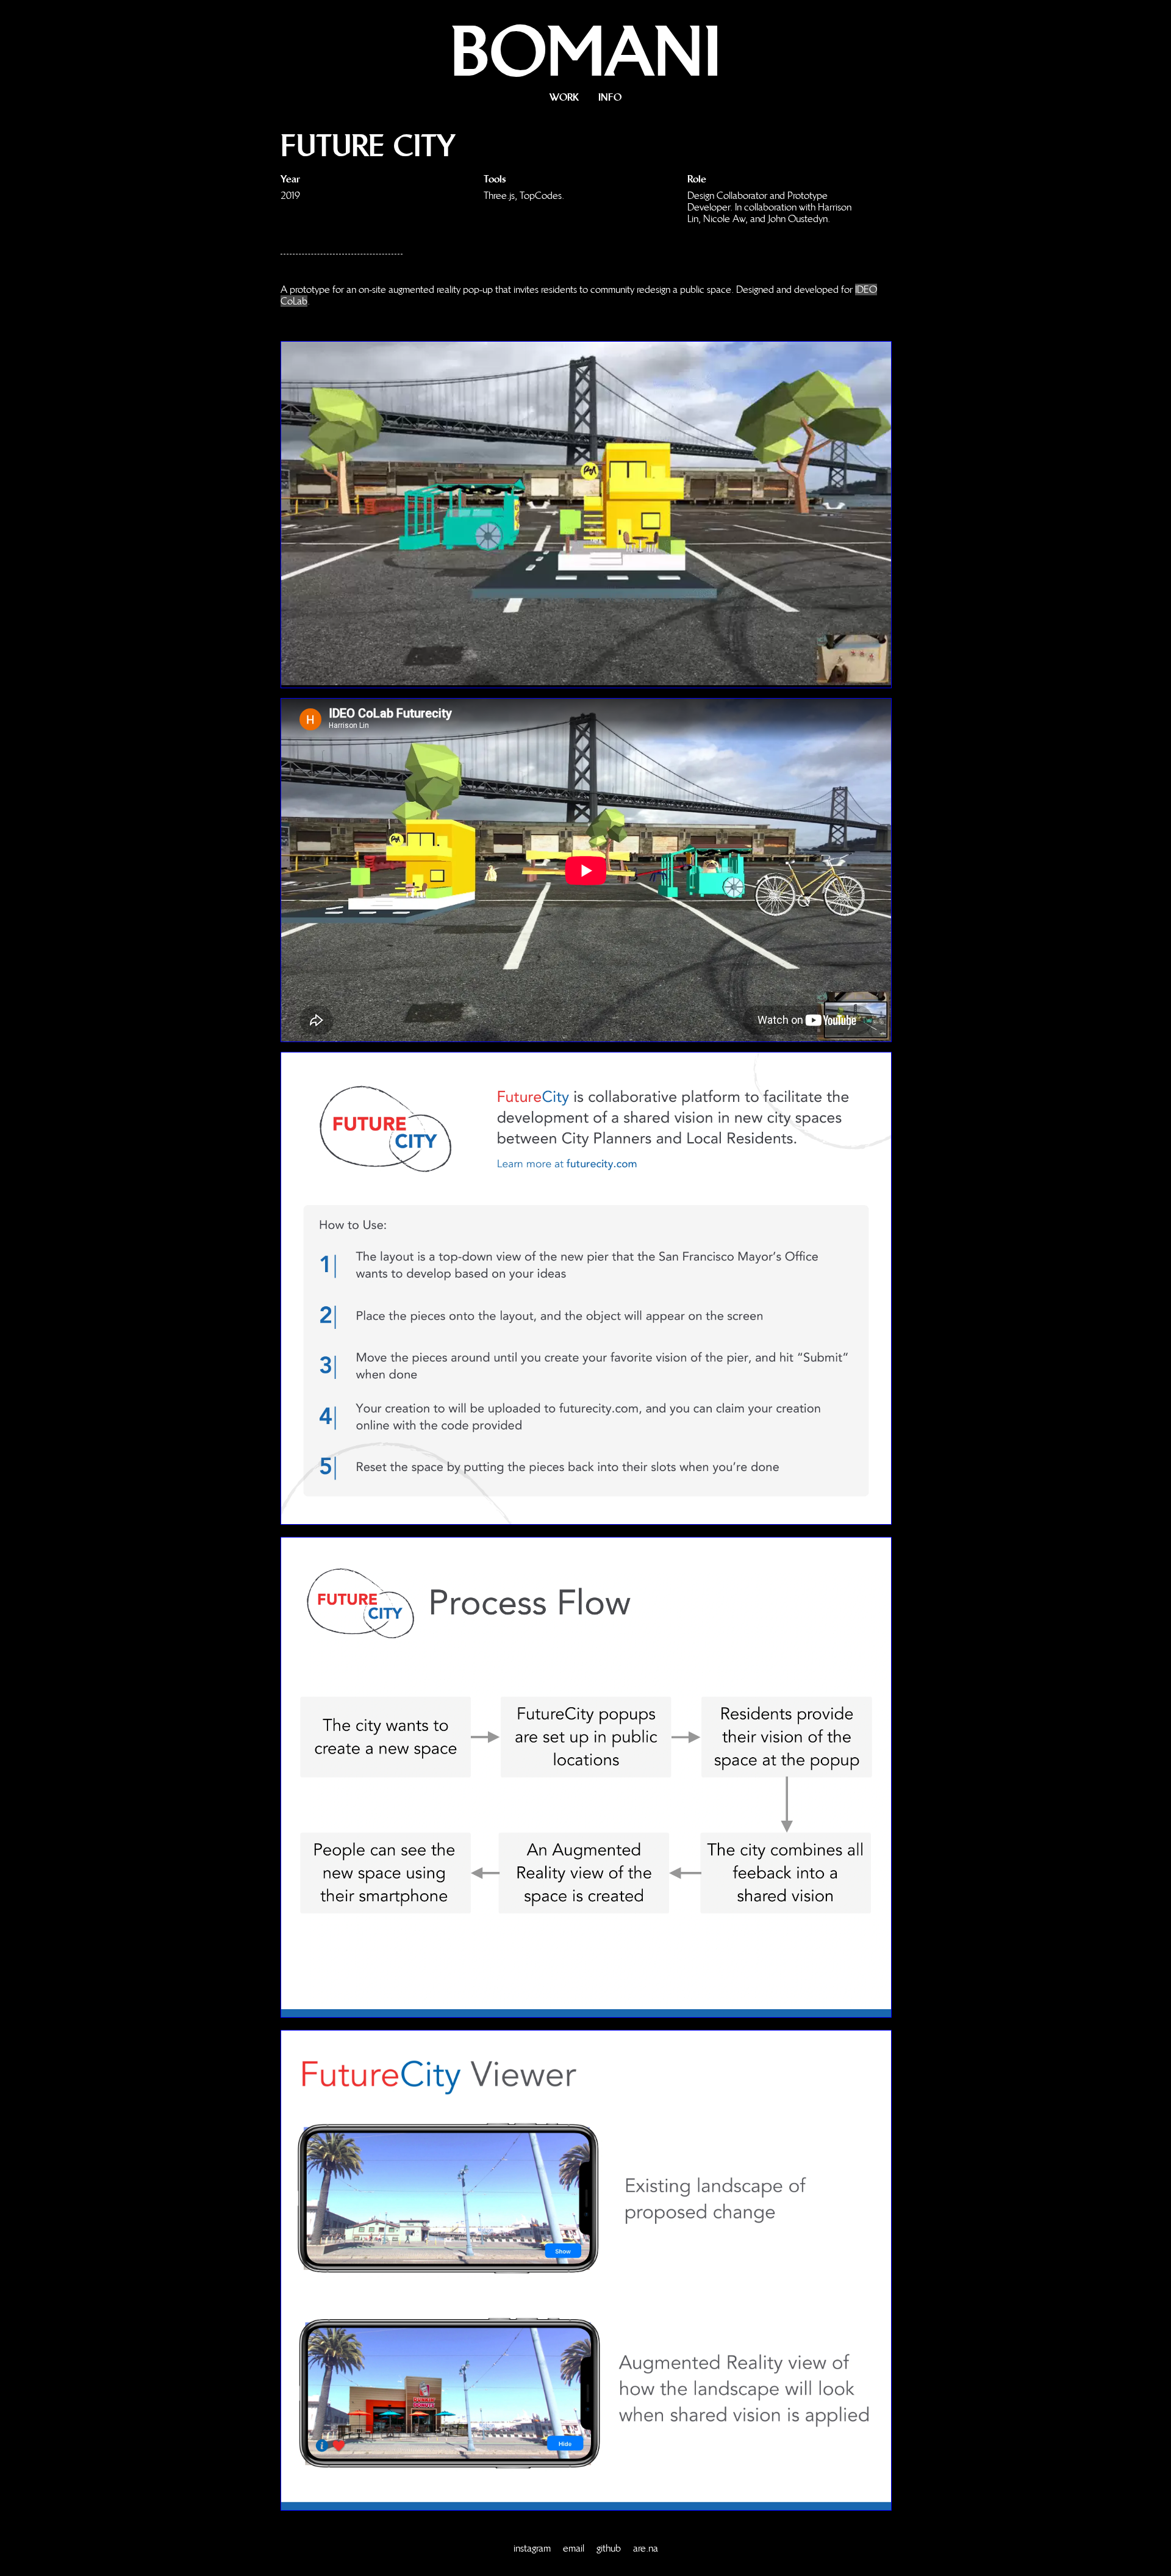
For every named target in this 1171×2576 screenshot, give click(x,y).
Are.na (646, 2548)
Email (574, 2548)
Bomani (586, 51)
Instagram (532, 2548)
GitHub (609, 2548)
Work (564, 97)
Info (610, 97)
